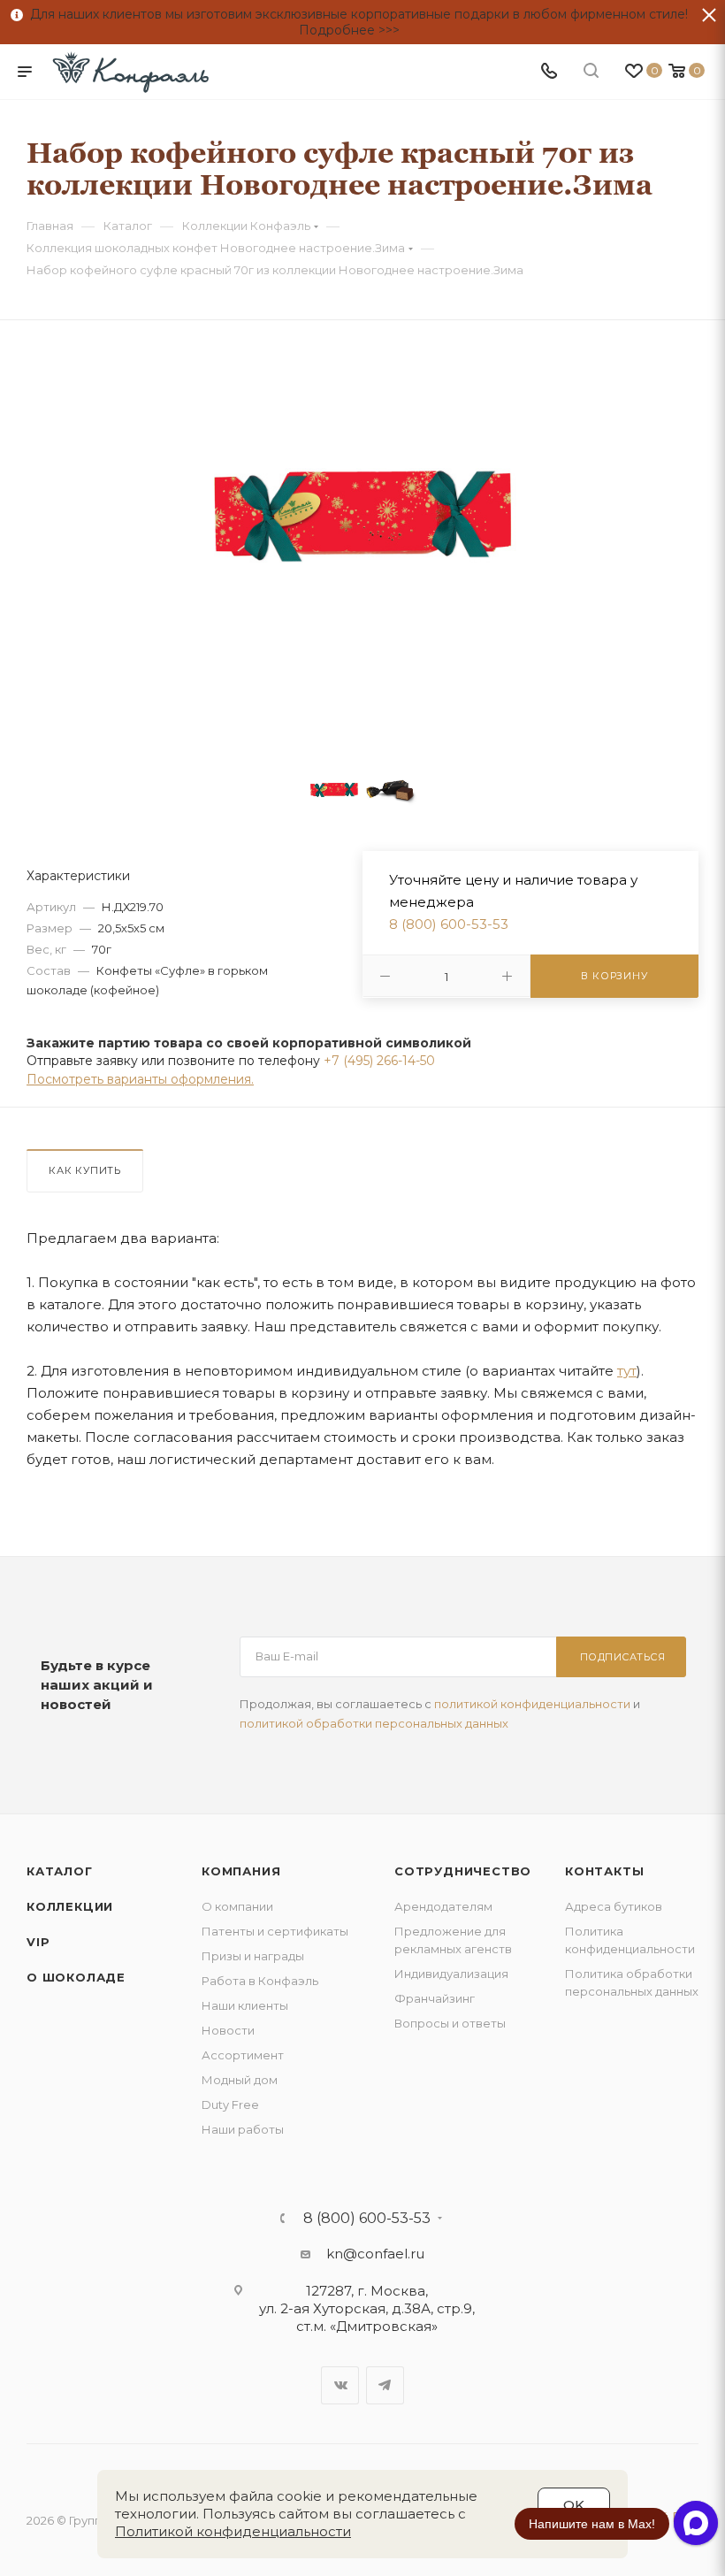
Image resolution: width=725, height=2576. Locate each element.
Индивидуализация (451, 1974)
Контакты (604, 1871)
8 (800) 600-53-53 (449, 924)
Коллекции (70, 1906)
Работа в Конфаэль (260, 1981)
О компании (237, 1906)
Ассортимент (243, 2055)
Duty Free (230, 2104)
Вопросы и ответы (450, 2023)
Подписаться (623, 1657)
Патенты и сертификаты (275, 1931)
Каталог (60, 1871)
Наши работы (243, 2129)
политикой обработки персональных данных (374, 1723)
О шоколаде (76, 1977)
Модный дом (240, 2080)
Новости (228, 2030)
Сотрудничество (463, 1871)
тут (627, 1371)
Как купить (85, 1170)
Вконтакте (340, 2385)
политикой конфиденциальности (532, 1704)
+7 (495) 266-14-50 (379, 1061)
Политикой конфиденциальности (233, 2531)
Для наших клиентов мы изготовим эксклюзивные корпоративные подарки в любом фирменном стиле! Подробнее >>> (355, 22)
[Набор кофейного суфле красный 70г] (363, 516)
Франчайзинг (435, 1998)
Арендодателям (443, 1906)
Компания (241, 1871)
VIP (38, 1942)
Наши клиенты (245, 2005)
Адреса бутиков (614, 1906)
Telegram (385, 2385)
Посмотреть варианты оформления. (140, 1079)
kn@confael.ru (375, 2254)
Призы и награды (253, 1956)
